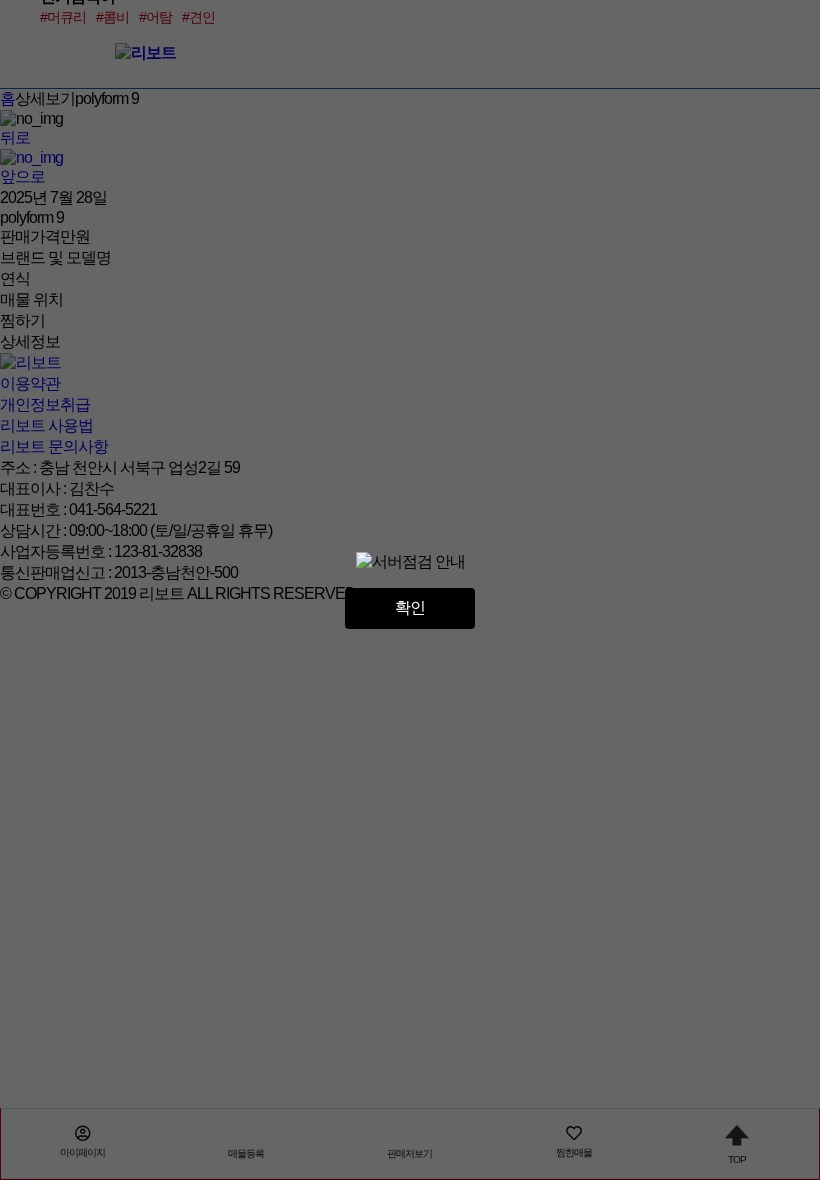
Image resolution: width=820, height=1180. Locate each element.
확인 (410, 607)
